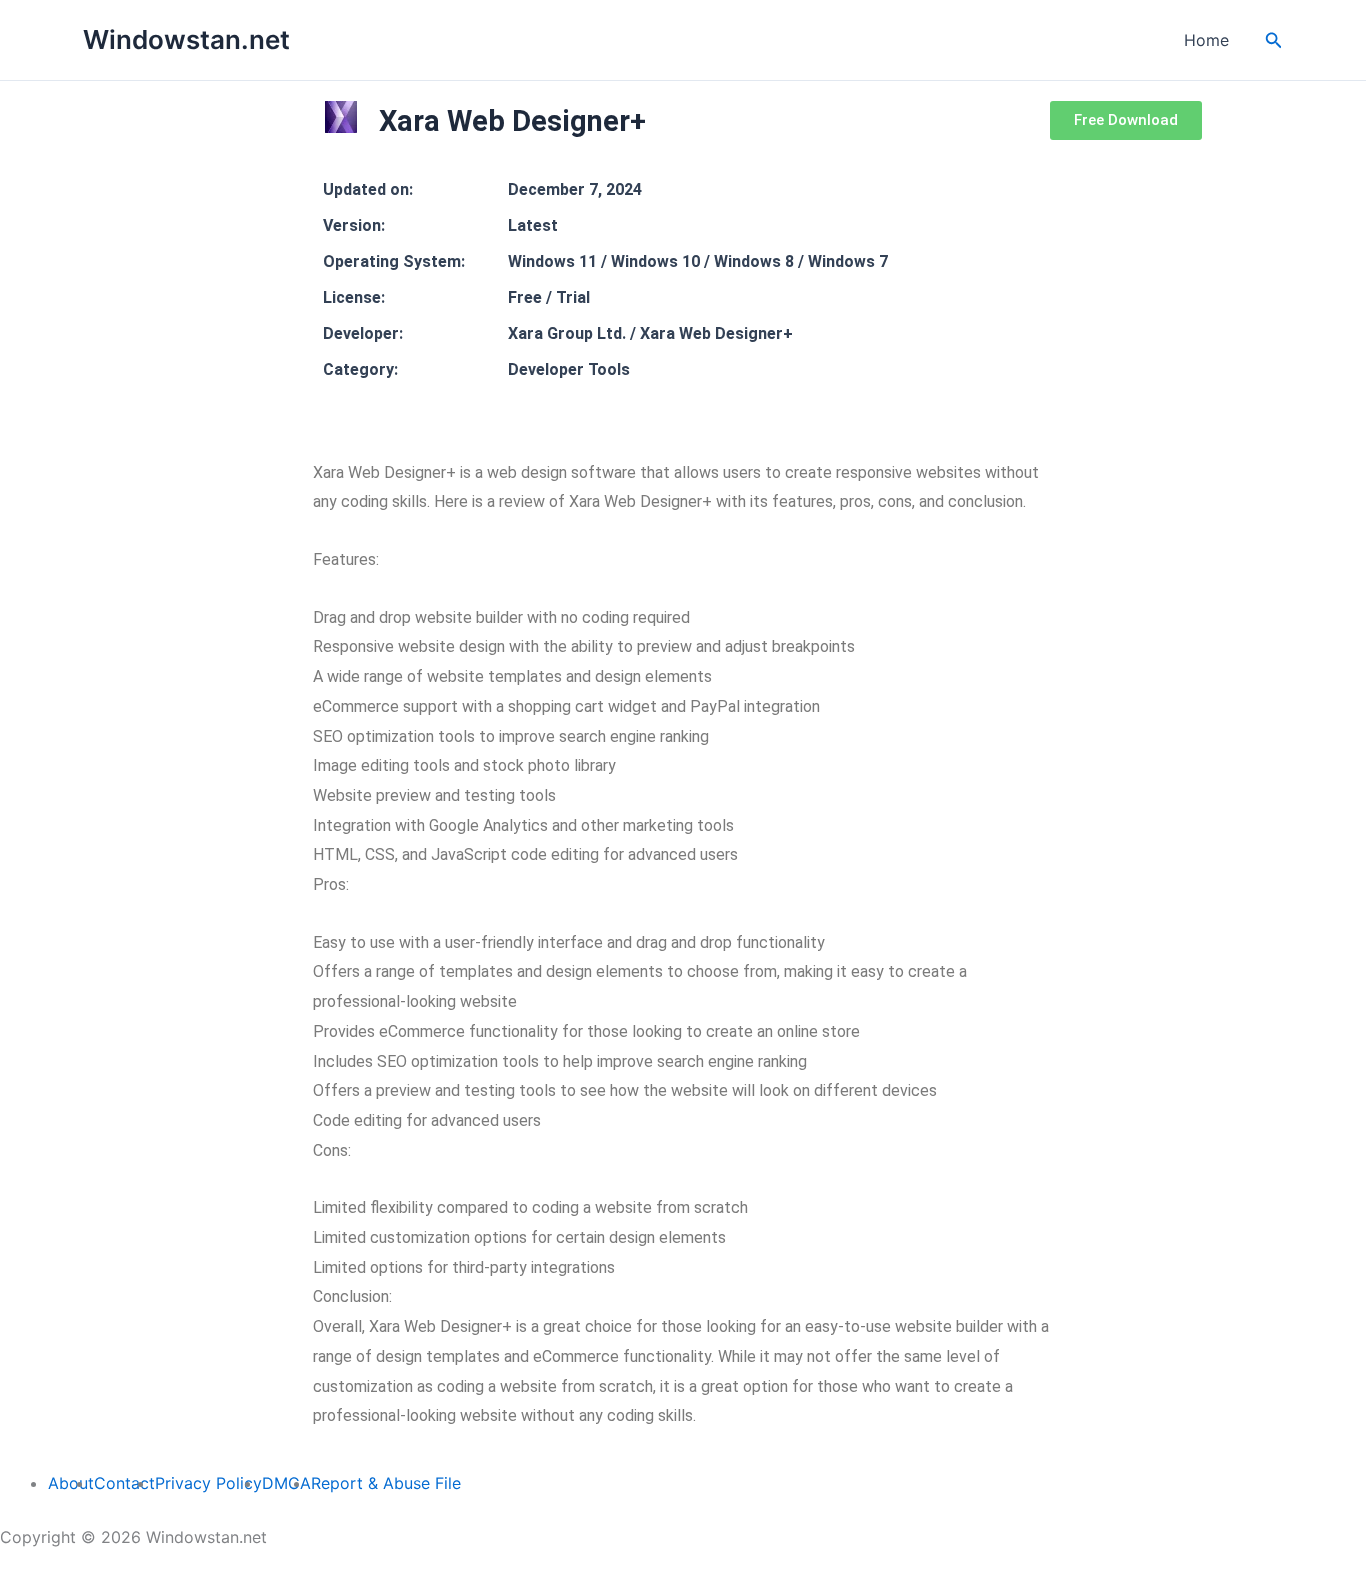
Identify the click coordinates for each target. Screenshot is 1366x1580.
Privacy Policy (208, 1483)
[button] (1274, 40)
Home (1206, 40)
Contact (124, 1483)
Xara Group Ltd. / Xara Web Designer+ (650, 333)
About (71, 1483)
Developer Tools (569, 369)
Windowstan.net (186, 39)
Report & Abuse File (386, 1483)
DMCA (286, 1483)
